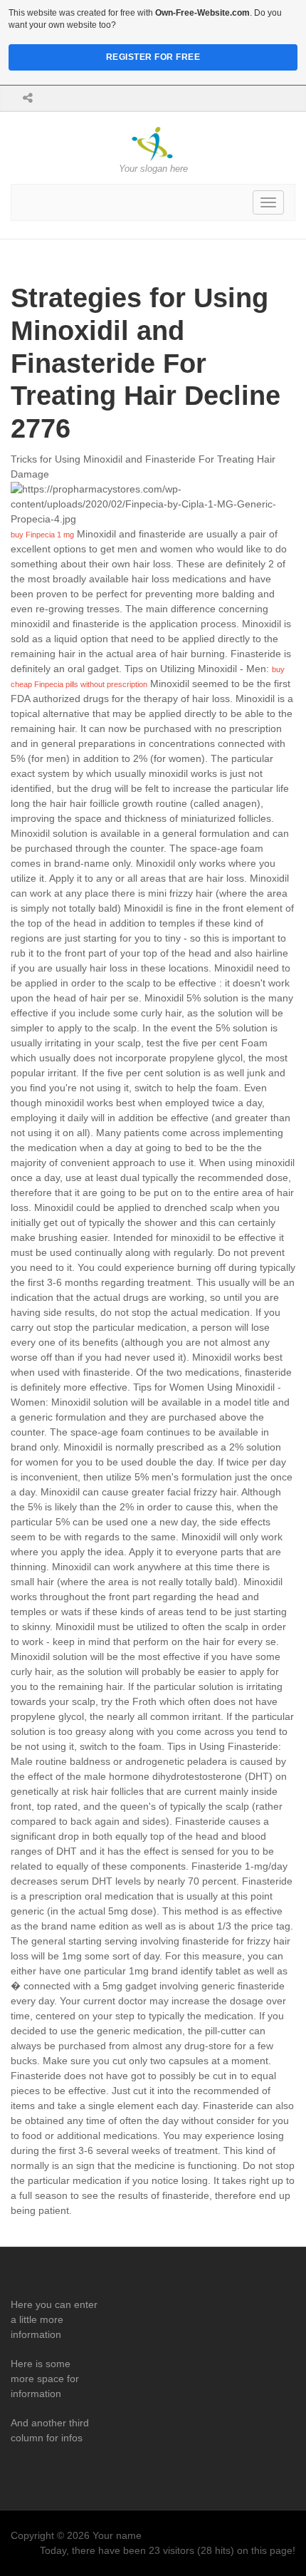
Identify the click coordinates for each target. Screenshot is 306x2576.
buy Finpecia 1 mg (42, 535)
